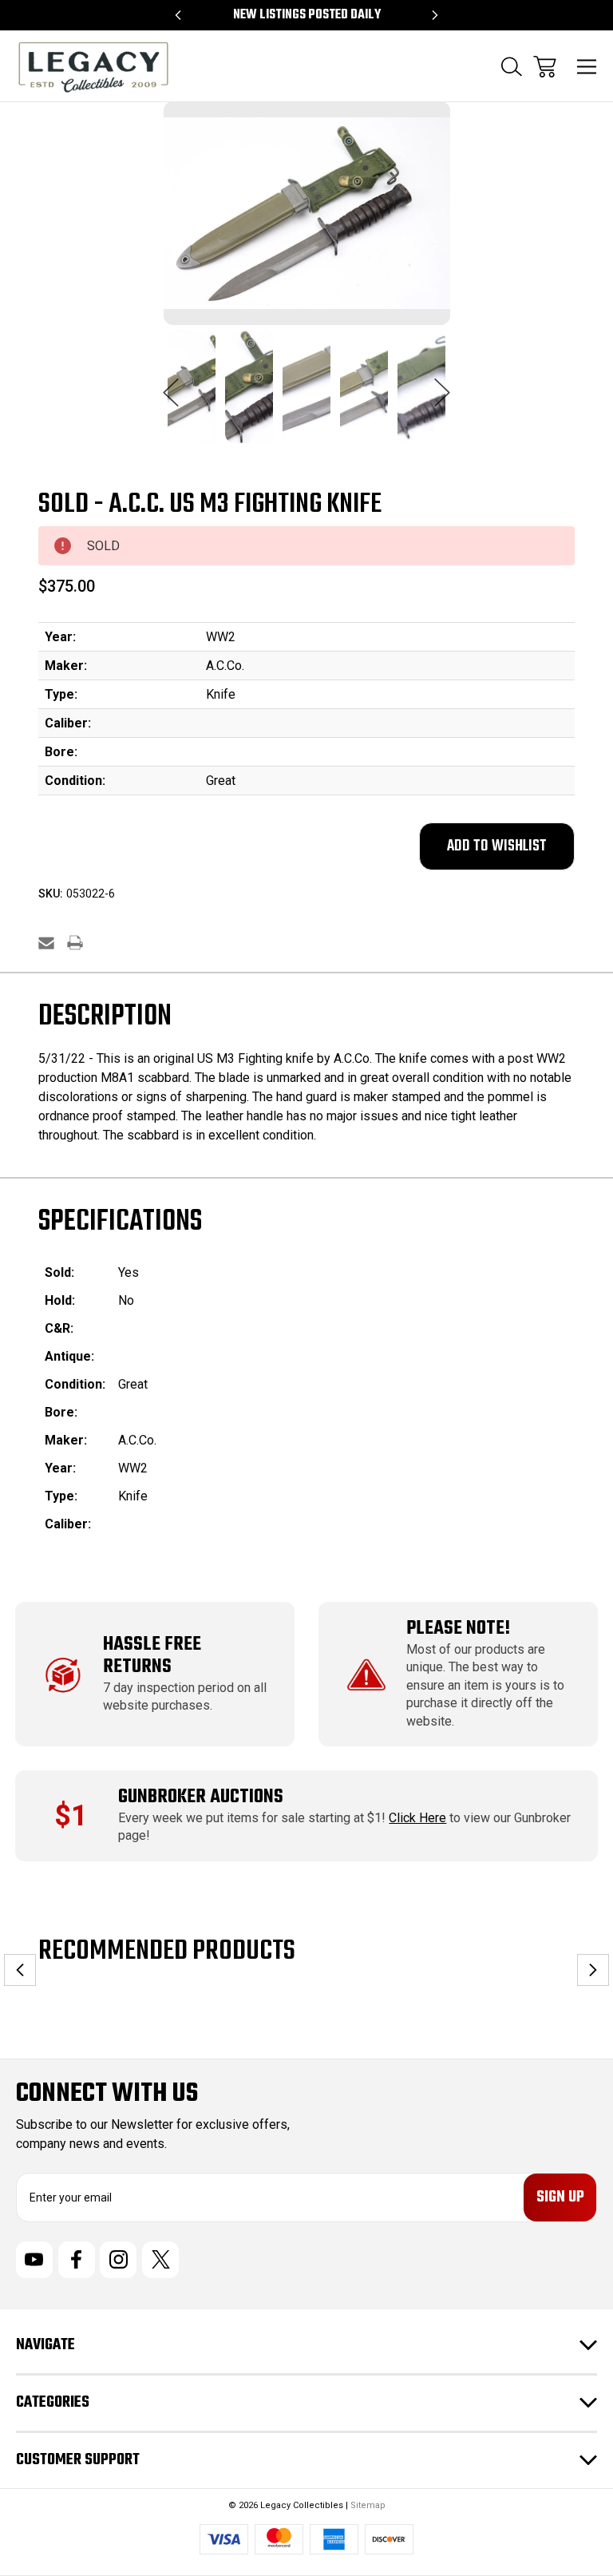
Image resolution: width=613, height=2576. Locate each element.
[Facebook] (77, 2260)
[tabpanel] (192, 396)
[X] (160, 2260)
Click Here (417, 1818)
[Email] (46, 943)
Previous (171, 384)
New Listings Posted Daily (307, 15)
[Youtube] (34, 2260)
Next (442, 384)
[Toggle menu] (587, 67)
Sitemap (368, 2505)
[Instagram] (118, 2260)
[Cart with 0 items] (545, 67)
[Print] (75, 943)
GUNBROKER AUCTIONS (201, 1797)
